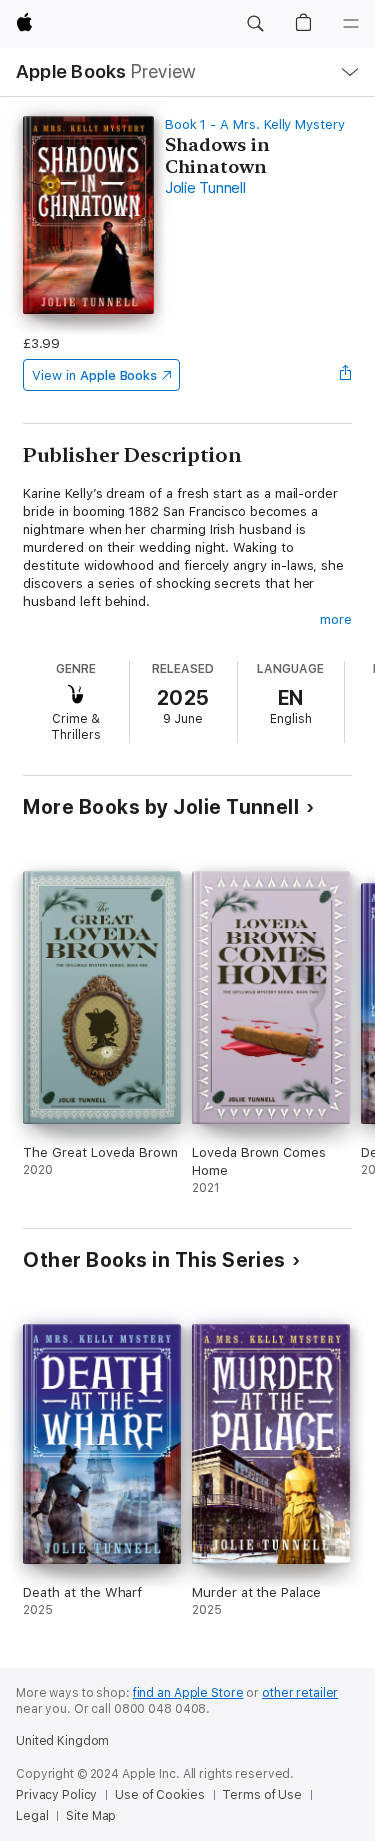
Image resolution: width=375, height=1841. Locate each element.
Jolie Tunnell (205, 188)
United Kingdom (62, 1741)
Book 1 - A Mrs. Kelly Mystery (255, 124)
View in (94, 375)
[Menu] (351, 24)
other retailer (300, 1693)
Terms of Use (262, 1795)
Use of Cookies (159, 1795)
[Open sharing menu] (346, 375)
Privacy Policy (56, 1795)
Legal (32, 1816)
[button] (255, 24)
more (336, 619)
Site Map (91, 1816)
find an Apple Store (188, 1693)
